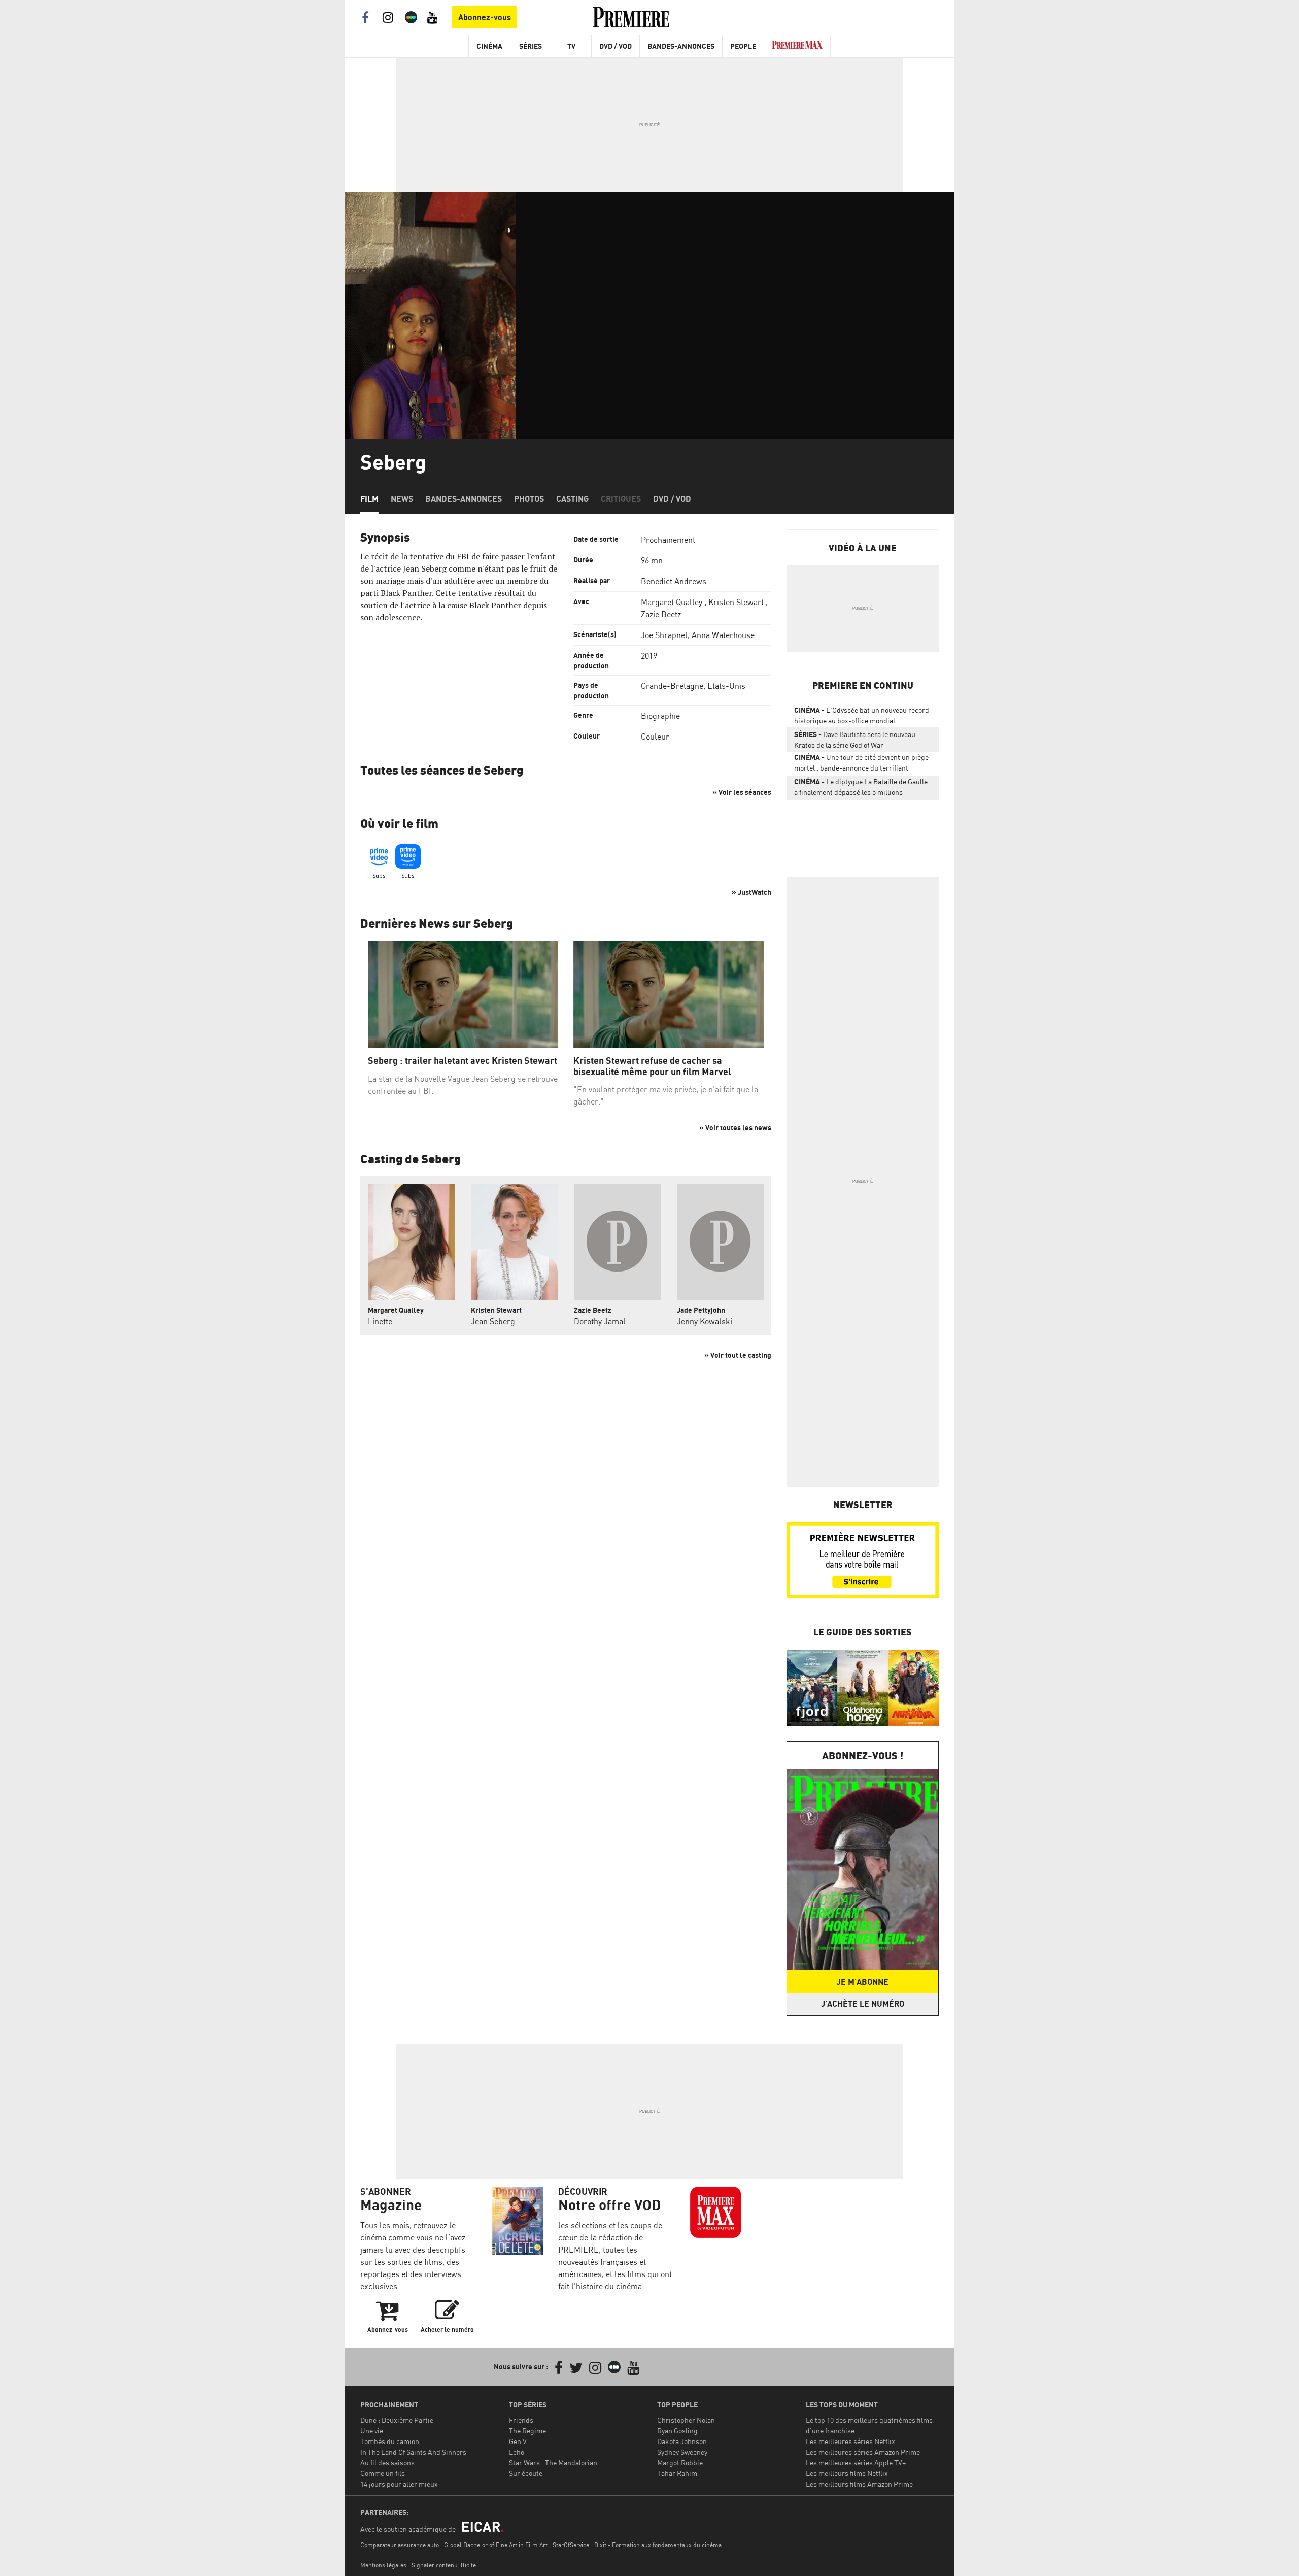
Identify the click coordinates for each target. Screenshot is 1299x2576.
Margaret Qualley (672, 602)
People (743, 46)
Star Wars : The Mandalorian (553, 2463)
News (402, 499)
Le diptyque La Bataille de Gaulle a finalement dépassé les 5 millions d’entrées (861, 789)
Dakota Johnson (682, 2441)
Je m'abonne (863, 1982)
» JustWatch (751, 892)
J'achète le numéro (863, 2004)
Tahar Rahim (677, 2473)
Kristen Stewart (736, 602)
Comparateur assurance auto (400, 2545)
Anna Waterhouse (723, 635)
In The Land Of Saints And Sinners (413, 2452)
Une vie (372, 2431)
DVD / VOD (616, 46)
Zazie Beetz (661, 614)
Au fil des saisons (387, 2463)
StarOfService (571, 2545)
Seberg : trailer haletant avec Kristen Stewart (463, 1061)
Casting (572, 499)
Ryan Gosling (677, 2431)
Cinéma (489, 46)
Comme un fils (383, 2473)
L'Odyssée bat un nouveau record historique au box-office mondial (862, 715)
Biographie (660, 716)
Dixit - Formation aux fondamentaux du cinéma (658, 2545)
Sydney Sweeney (682, 2452)
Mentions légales (383, 2565)
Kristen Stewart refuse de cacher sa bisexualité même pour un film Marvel (652, 1066)
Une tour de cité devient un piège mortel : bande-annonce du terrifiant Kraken (861, 764)
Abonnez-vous (485, 17)
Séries (531, 46)
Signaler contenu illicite (444, 2565)
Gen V (518, 2441)
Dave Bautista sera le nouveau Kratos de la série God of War (855, 740)
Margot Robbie (680, 2463)
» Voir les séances (742, 792)
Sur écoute (526, 2473)
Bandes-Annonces (681, 46)
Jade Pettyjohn (701, 1310)
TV (571, 46)
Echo (517, 2452)
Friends (521, 2420)
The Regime (527, 2431)
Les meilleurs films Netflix (847, 2473)
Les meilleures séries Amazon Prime (863, 2452)
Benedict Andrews (674, 581)
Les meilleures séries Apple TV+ (856, 2463)
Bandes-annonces (464, 499)
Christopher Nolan (686, 2420)
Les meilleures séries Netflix (850, 2441)
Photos (529, 499)
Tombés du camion (390, 2441)
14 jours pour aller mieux (399, 2484)
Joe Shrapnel (664, 635)
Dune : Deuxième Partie (397, 2420)
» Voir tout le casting (738, 1355)
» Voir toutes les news (735, 1128)
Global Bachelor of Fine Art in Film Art (496, 2545)
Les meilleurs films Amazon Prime (859, 2484)
